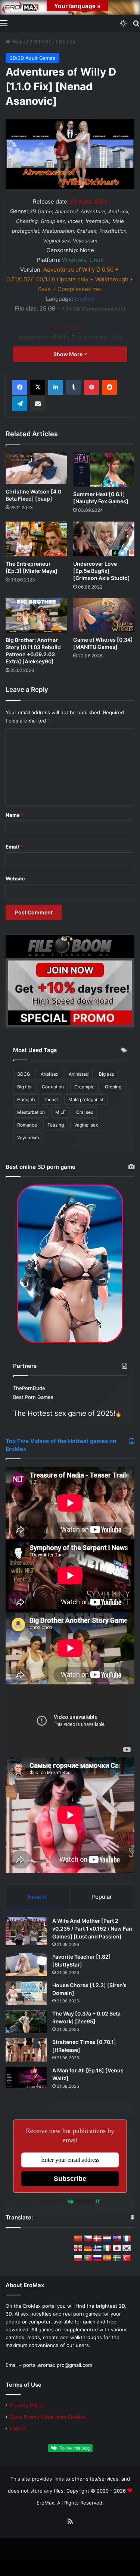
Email (14, 847)
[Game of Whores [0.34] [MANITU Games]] (104, 615)
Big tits (24, 1087)
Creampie (84, 1087)
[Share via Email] (38, 404)
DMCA (18, 2429)
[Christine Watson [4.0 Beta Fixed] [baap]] (36, 469)
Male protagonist (86, 1099)
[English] (117, 2239)
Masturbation (31, 1112)
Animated (79, 1074)
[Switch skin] (123, 23)
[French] (127, 2239)
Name (15, 815)
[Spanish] (107, 2258)
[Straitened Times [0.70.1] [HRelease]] (26, 2050)
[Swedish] (117, 2258)
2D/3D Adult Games (52, 42)
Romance (27, 1125)
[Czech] (88, 2239)
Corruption (53, 1087)
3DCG (24, 1074)
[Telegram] (20, 404)
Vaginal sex (86, 1125)
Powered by (52, 2201)
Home (18, 42)
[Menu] (4, 23)
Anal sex (49, 1074)
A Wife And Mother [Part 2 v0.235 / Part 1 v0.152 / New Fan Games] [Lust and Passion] (92, 1929)
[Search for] (136, 23)
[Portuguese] (88, 2258)
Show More (69, 354)
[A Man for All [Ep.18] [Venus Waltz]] (26, 2077)
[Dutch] (107, 2239)
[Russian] (97, 2258)
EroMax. (46, 2503)
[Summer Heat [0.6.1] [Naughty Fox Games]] (104, 470)
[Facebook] (20, 387)
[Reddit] (109, 387)
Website (15, 878)
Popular (102, 1897)
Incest (52, 1099)
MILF (60, 1112)
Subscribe (70, 2179)
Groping (113, 1087)
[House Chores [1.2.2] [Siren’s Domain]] (26, 1993)
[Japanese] (117, 2249)
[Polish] (78, 2258)
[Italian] (107, 2249)
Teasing (56, 1125)
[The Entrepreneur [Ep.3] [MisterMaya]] (36, 539)
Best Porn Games (33, 1397)
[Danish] (97, 2239)
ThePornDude (29, 1388)
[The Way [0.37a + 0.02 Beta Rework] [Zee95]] (26, 2022)
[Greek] (97, 2249)
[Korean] (127, 2249)
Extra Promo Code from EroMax (48, 2417)
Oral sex (85, 1112)
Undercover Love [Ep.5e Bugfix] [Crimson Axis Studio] (102, 571)
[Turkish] (127, 2258)
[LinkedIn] (56, 387)
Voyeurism (28, 1138)
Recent (37, 1897)
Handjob (26, 1099)
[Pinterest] (91, 387)
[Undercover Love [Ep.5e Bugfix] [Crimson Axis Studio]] (104, 539)
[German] (88, 2249)
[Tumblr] (74, 387)
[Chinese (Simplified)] (78, 2239)
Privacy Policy (27, 2405)
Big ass (106, 1074)
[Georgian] (78, 2249)
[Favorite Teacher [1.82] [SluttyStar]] (26, 1965)
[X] (38, 387)
